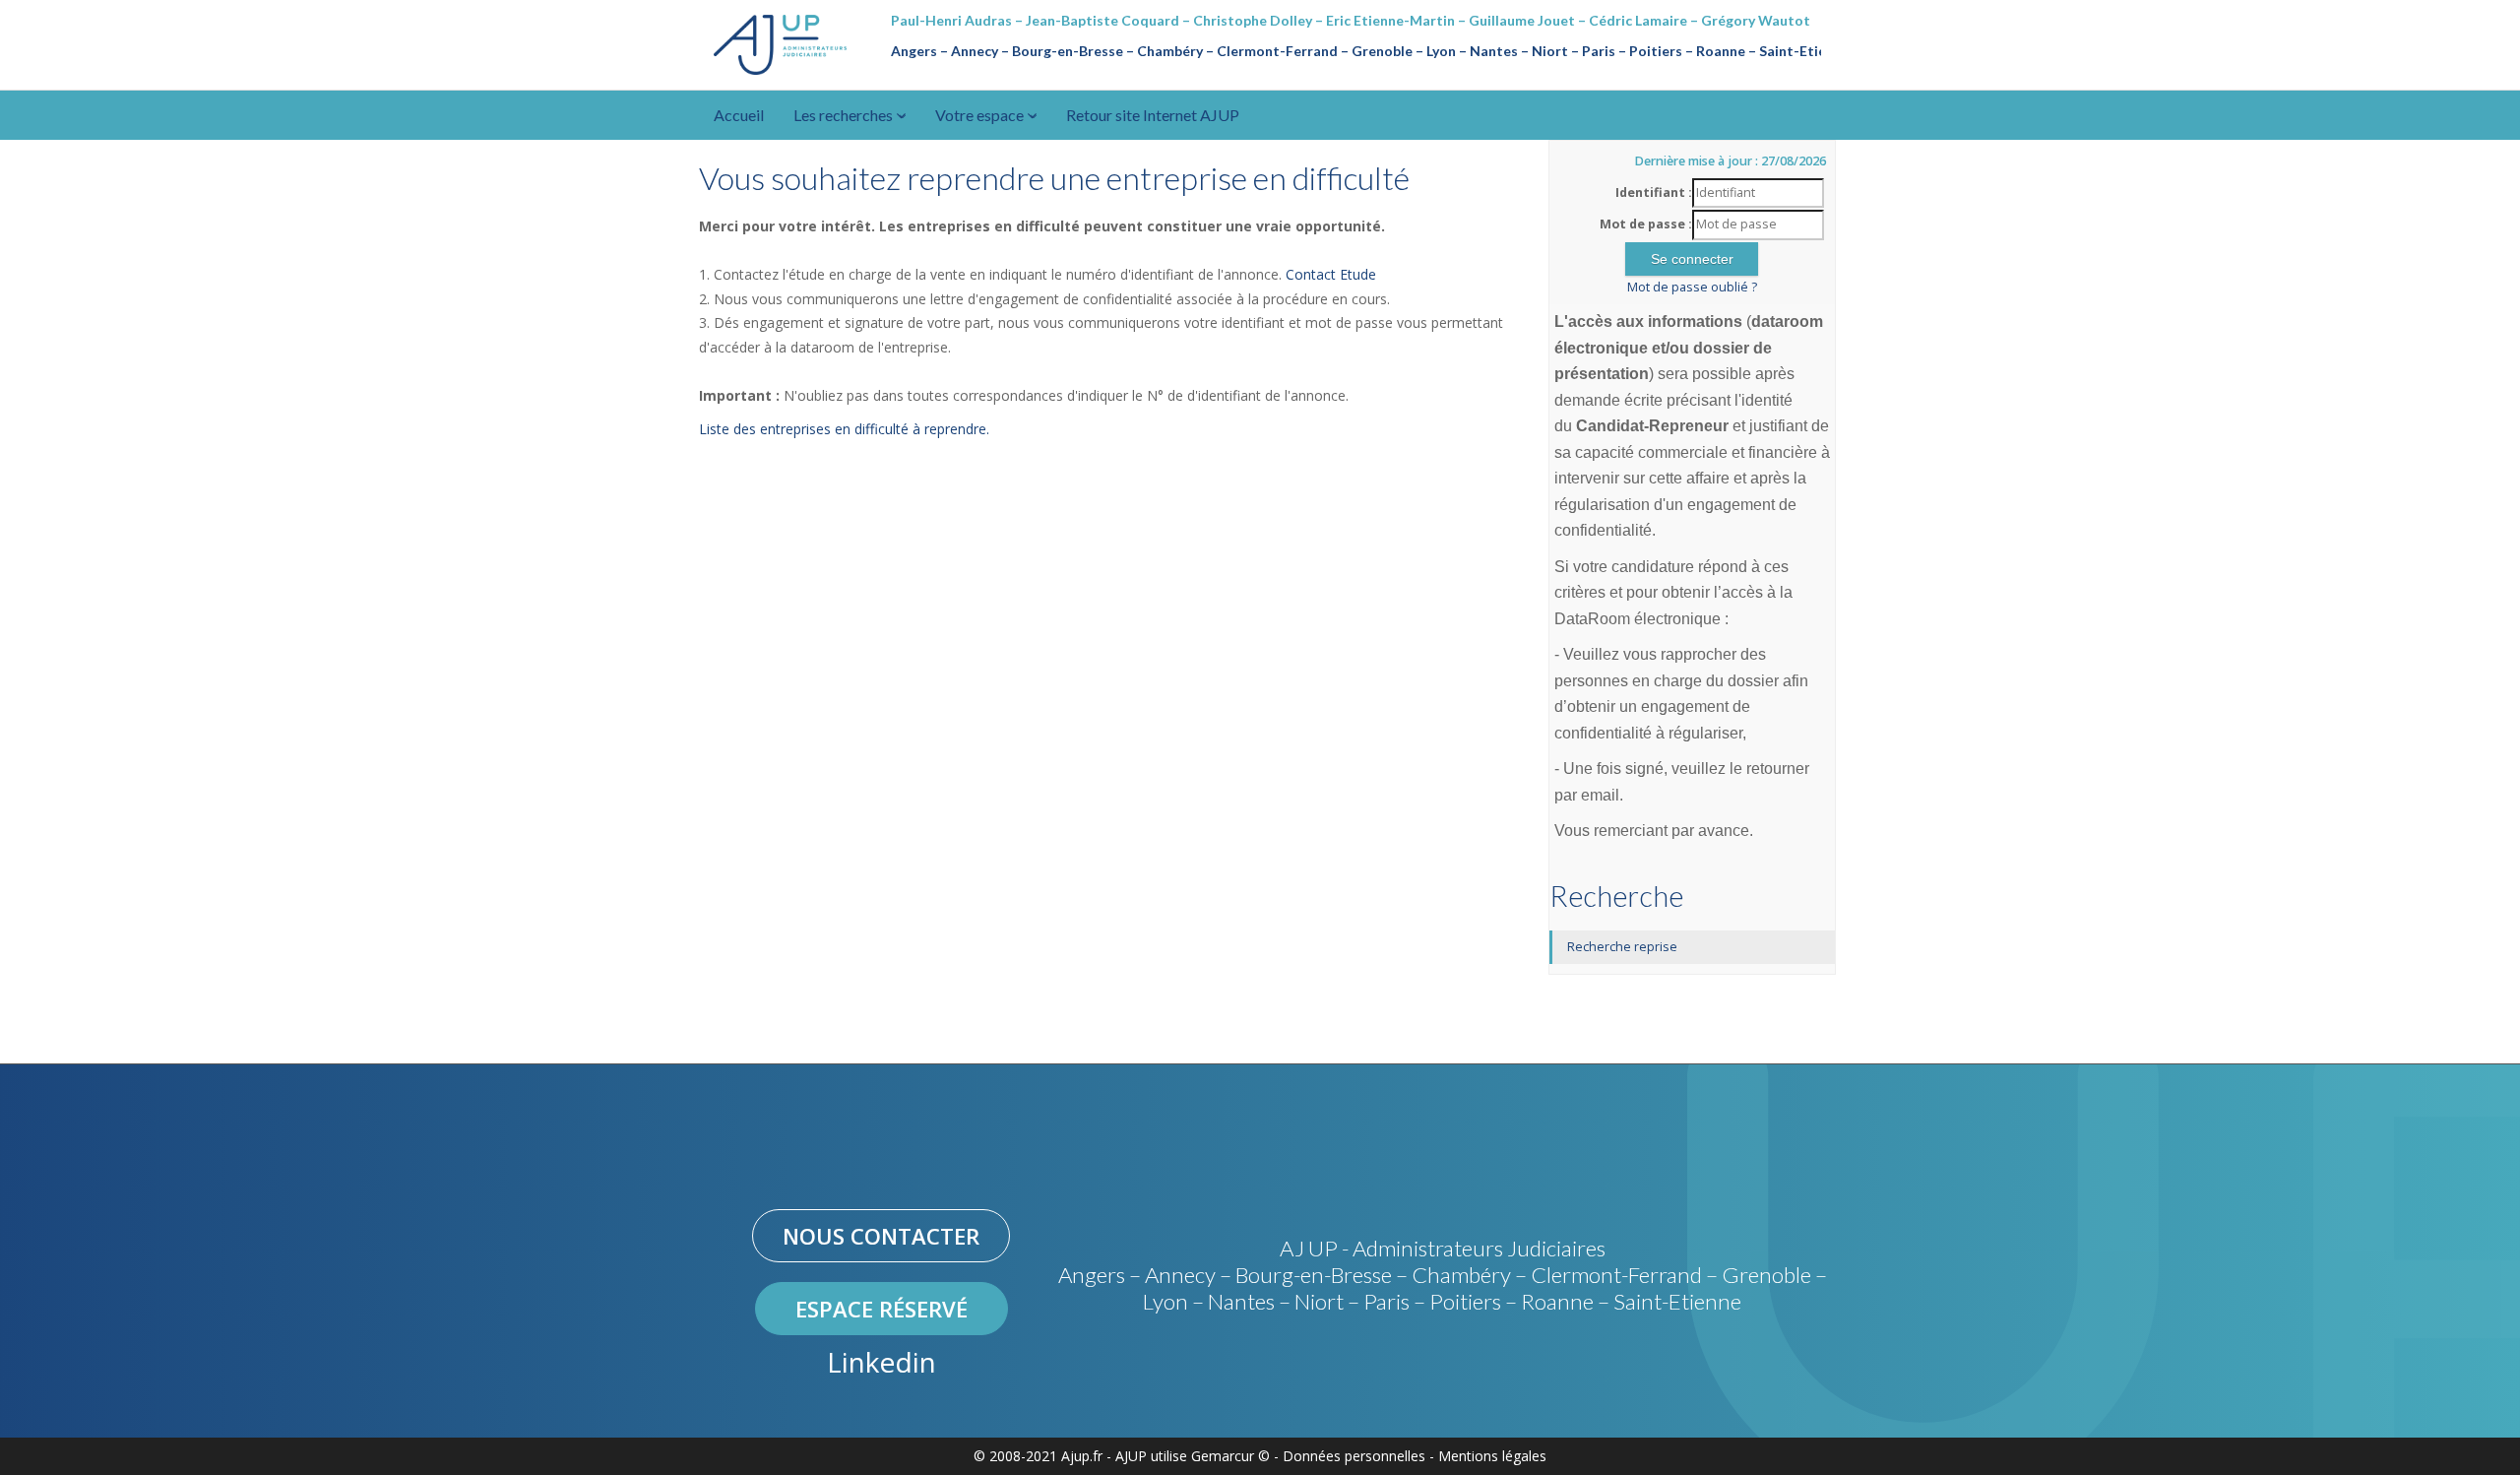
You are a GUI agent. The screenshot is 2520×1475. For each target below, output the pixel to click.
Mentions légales (1492, 1456)
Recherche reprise (1622, 947)
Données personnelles (1354, 1456)
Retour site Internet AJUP (1153, 115)
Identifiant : (1654, 192)
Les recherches (845, 115)
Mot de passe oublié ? (1692, 287)
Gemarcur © (1230, 1456)
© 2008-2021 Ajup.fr (1038, 1456)
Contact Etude (1331, 274)
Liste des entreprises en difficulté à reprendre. (844, 429)
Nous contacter (881, 1236)
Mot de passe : (1646, 224)
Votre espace (981, 115)
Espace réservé (882, 1309)
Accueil (739, 115)
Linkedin (882, 1362)
